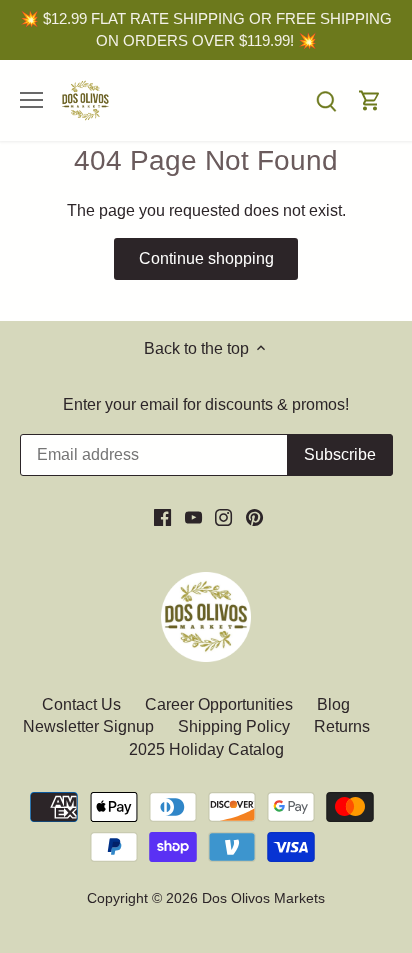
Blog (333, 704)
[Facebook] (162, 517)
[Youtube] (193, 517)
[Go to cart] (370, 100)
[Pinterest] (254, 517)
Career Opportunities (219, 704)
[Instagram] (223, 517)
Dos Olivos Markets (263, 898)
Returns (342, 726)
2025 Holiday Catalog (206, 749)
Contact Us (83, 704)
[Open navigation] (31, 100)
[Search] (326, 100)
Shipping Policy (234, 726)
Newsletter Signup (88, 726)
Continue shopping (206, 258)
